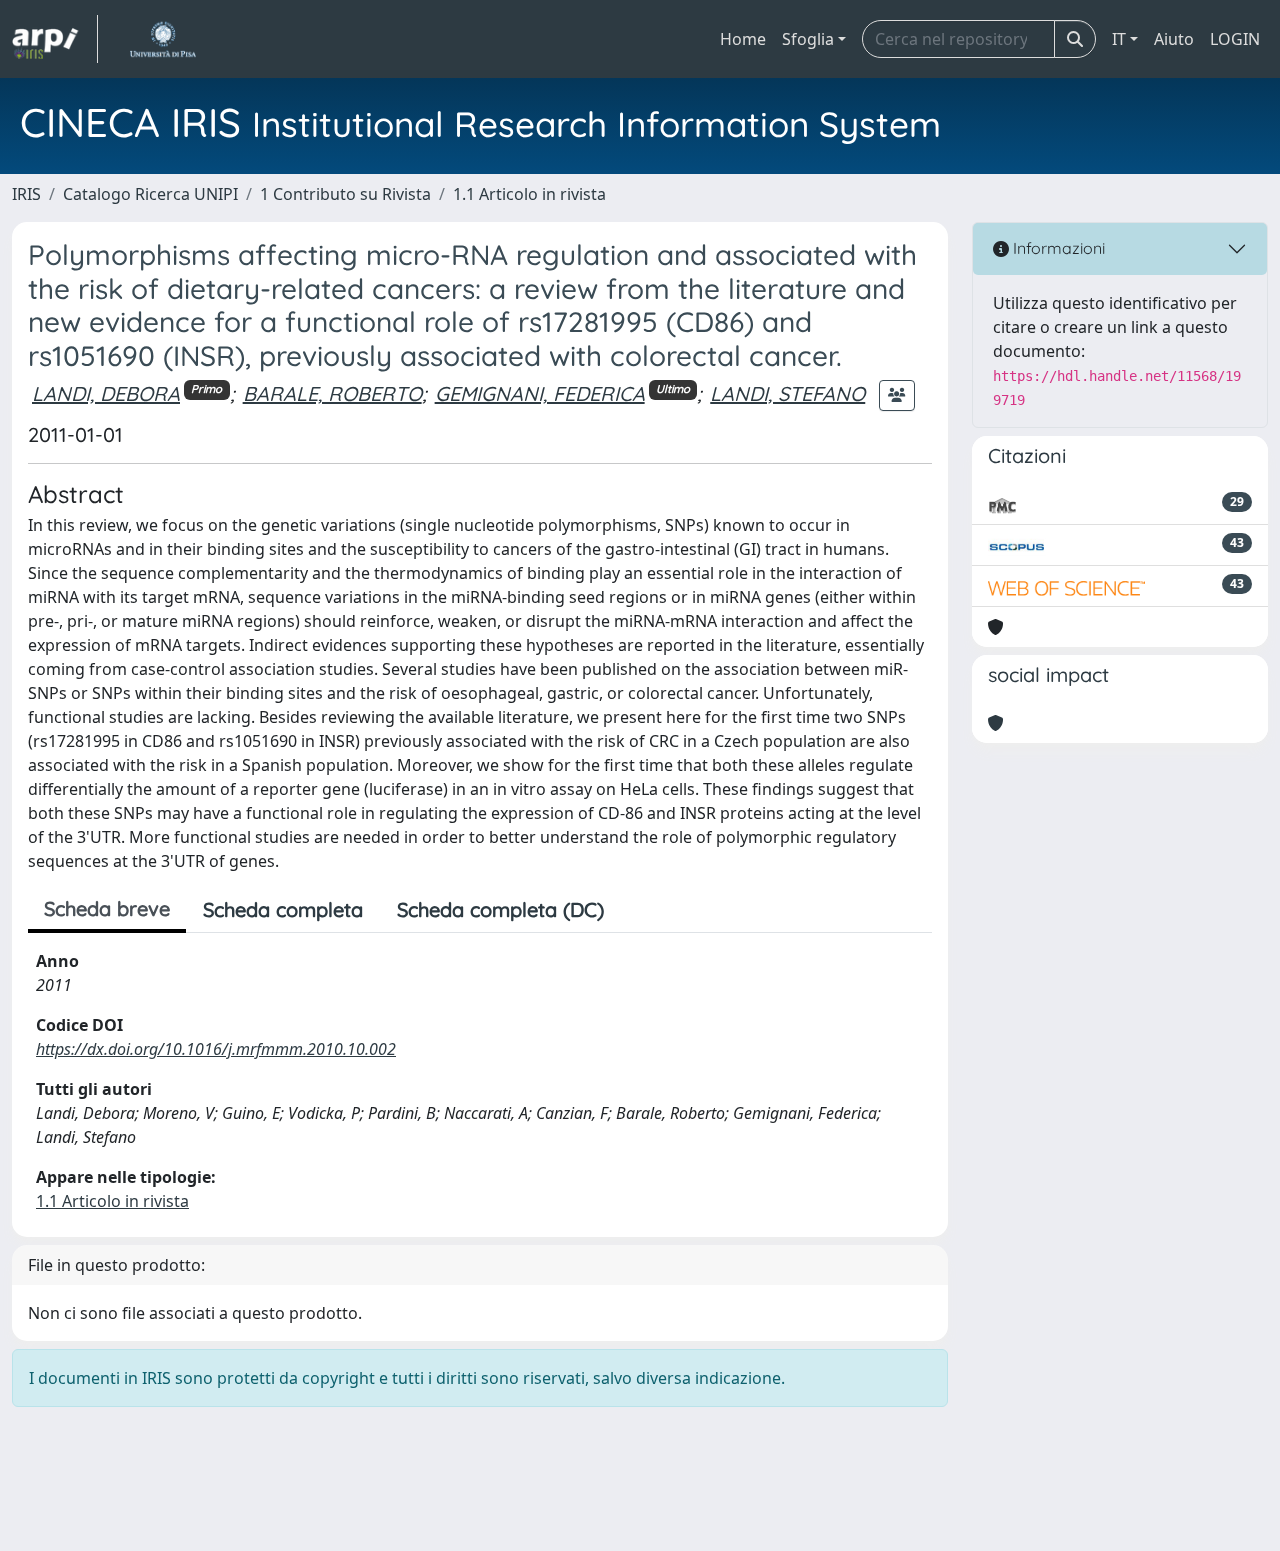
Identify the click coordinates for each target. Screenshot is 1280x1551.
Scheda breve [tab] (107, 908)
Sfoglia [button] (808, 39)
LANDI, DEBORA (106, 393)
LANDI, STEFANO (787, 393)
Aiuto (1174, 39)
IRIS (26, 194)
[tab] (638, 910)
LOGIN (1235, 39)
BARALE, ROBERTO (332, 393)
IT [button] (1119, 39)
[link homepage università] (162, 39)
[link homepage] (55, 39)
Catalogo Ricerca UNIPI (150, 194)
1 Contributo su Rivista (345, 194)
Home (743, 39)
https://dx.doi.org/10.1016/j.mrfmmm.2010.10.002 (216, 1049)
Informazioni (1057, 248)
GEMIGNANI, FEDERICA (540, 393)
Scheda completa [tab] (283, 909)
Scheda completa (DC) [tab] (500, 909)
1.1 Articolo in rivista (529, 194)
